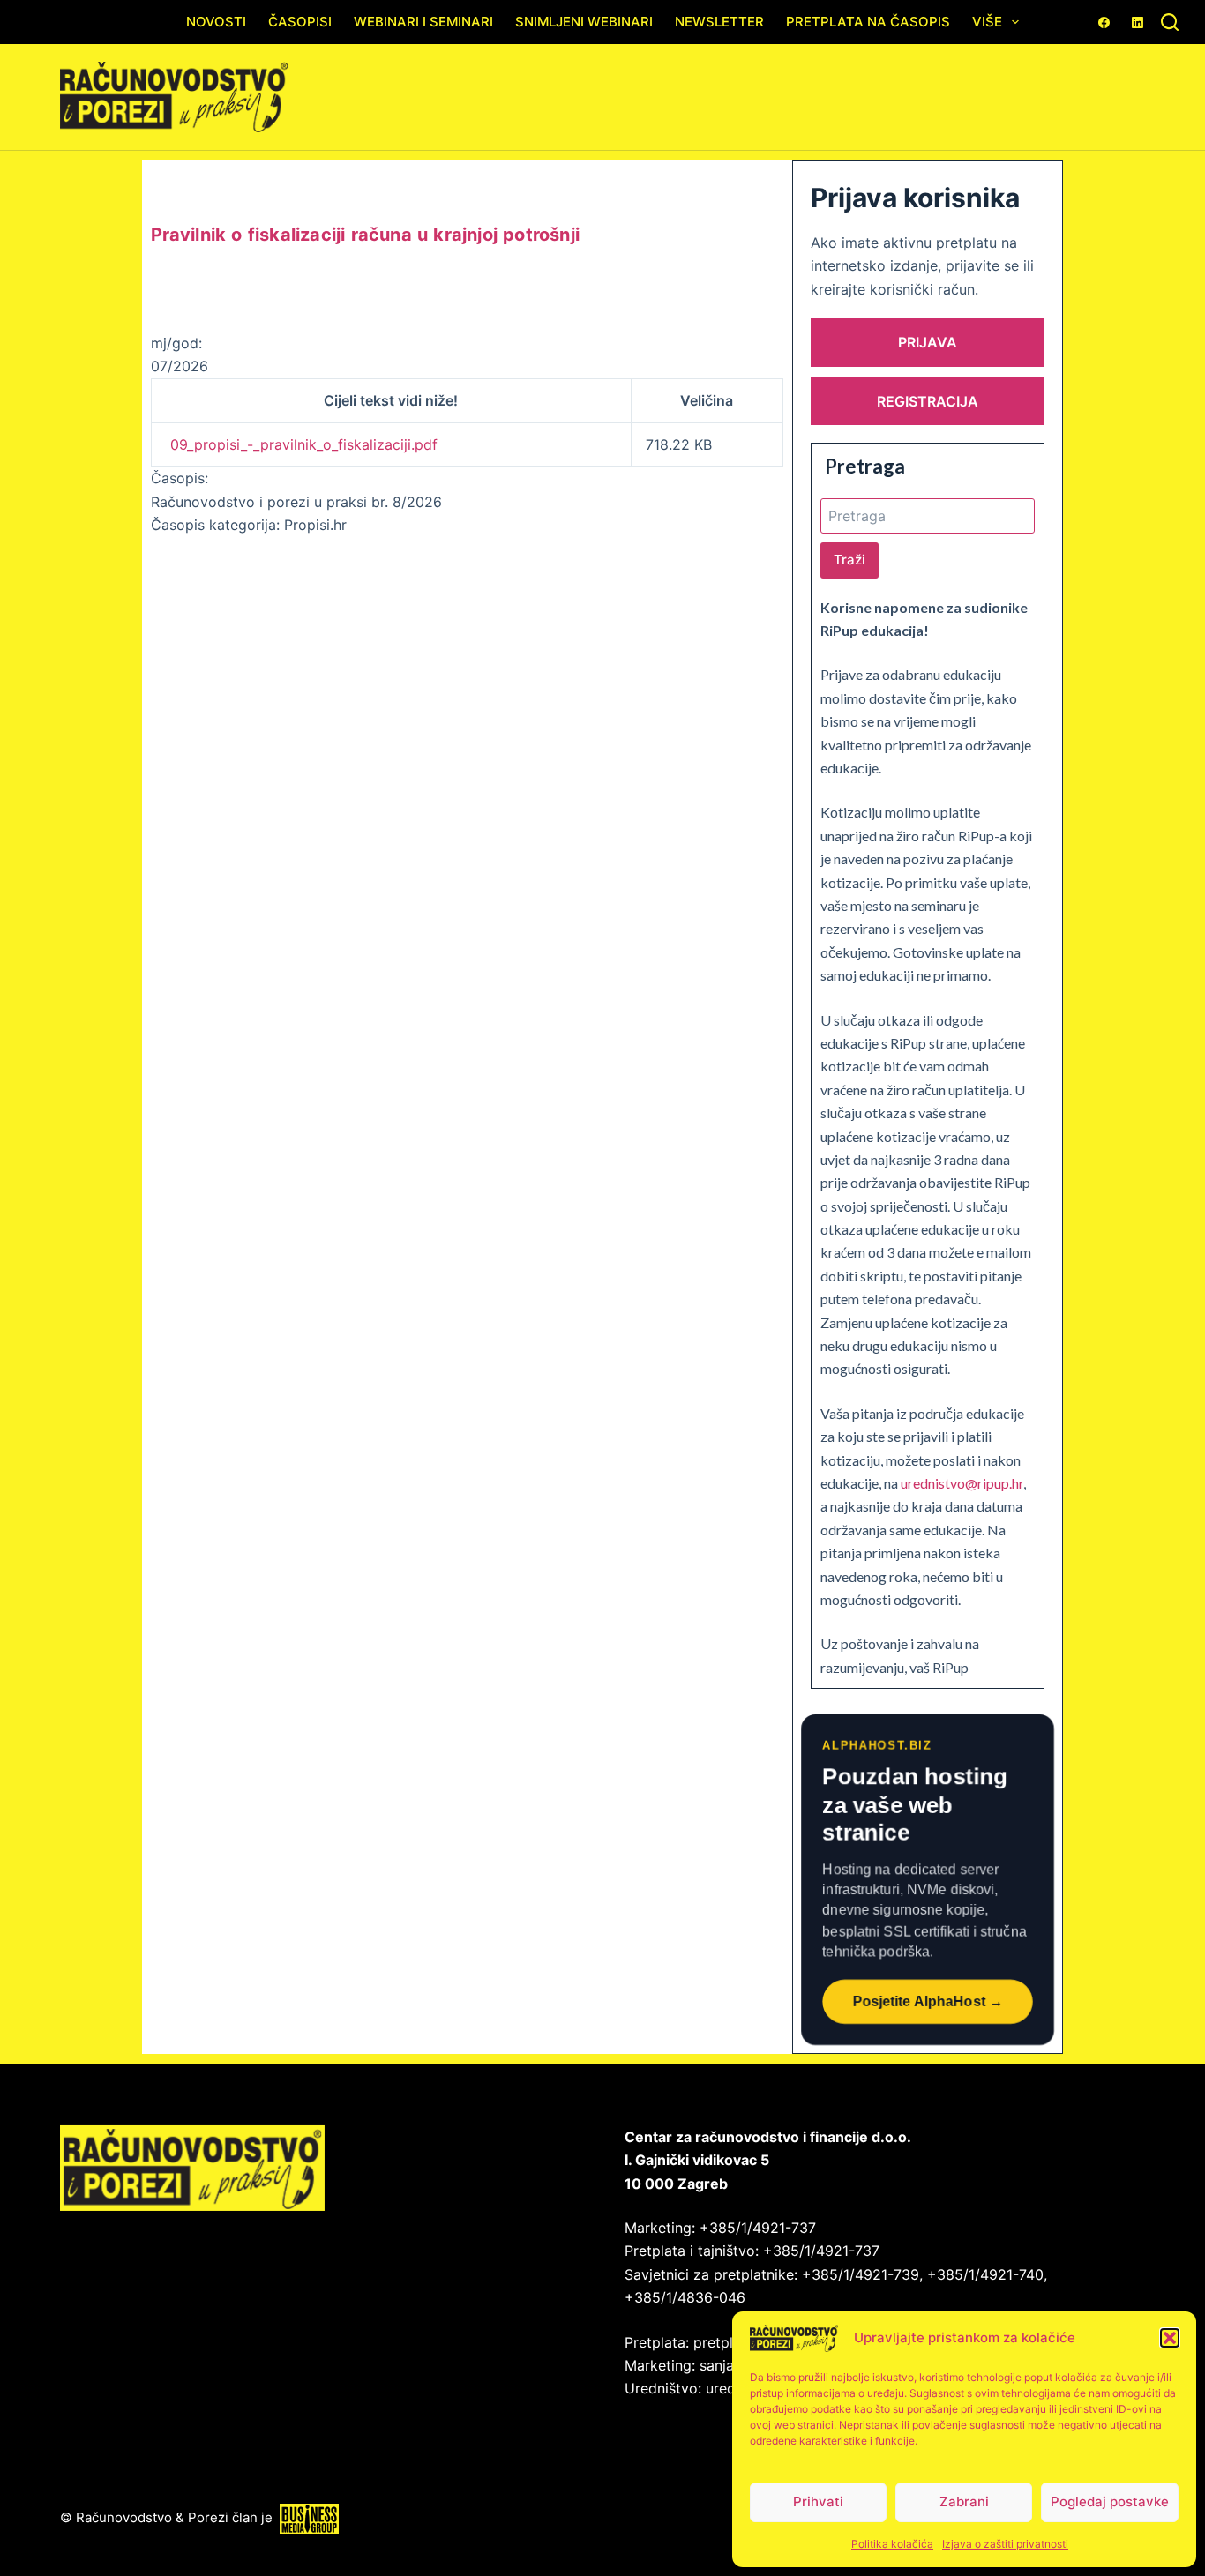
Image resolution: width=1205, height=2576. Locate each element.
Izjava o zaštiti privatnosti (1005, 2544)
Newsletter (719, 22)
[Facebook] (1104, 22)
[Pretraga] (1170, 22)
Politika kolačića (892, 2544)
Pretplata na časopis (868, 22)
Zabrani (964, 2501)
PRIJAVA (928, 342)
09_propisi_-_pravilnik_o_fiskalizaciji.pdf (304, 444)
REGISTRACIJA (928, 401)
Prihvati (818, 2501)
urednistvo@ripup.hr (962, 1483)
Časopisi (300, 22)
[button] (1170, 2338)
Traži (849, 560)
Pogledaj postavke (1110, 2501)
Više (987, 22)
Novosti (216, 22)
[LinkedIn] (1138, 22)
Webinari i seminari (423, 22)
